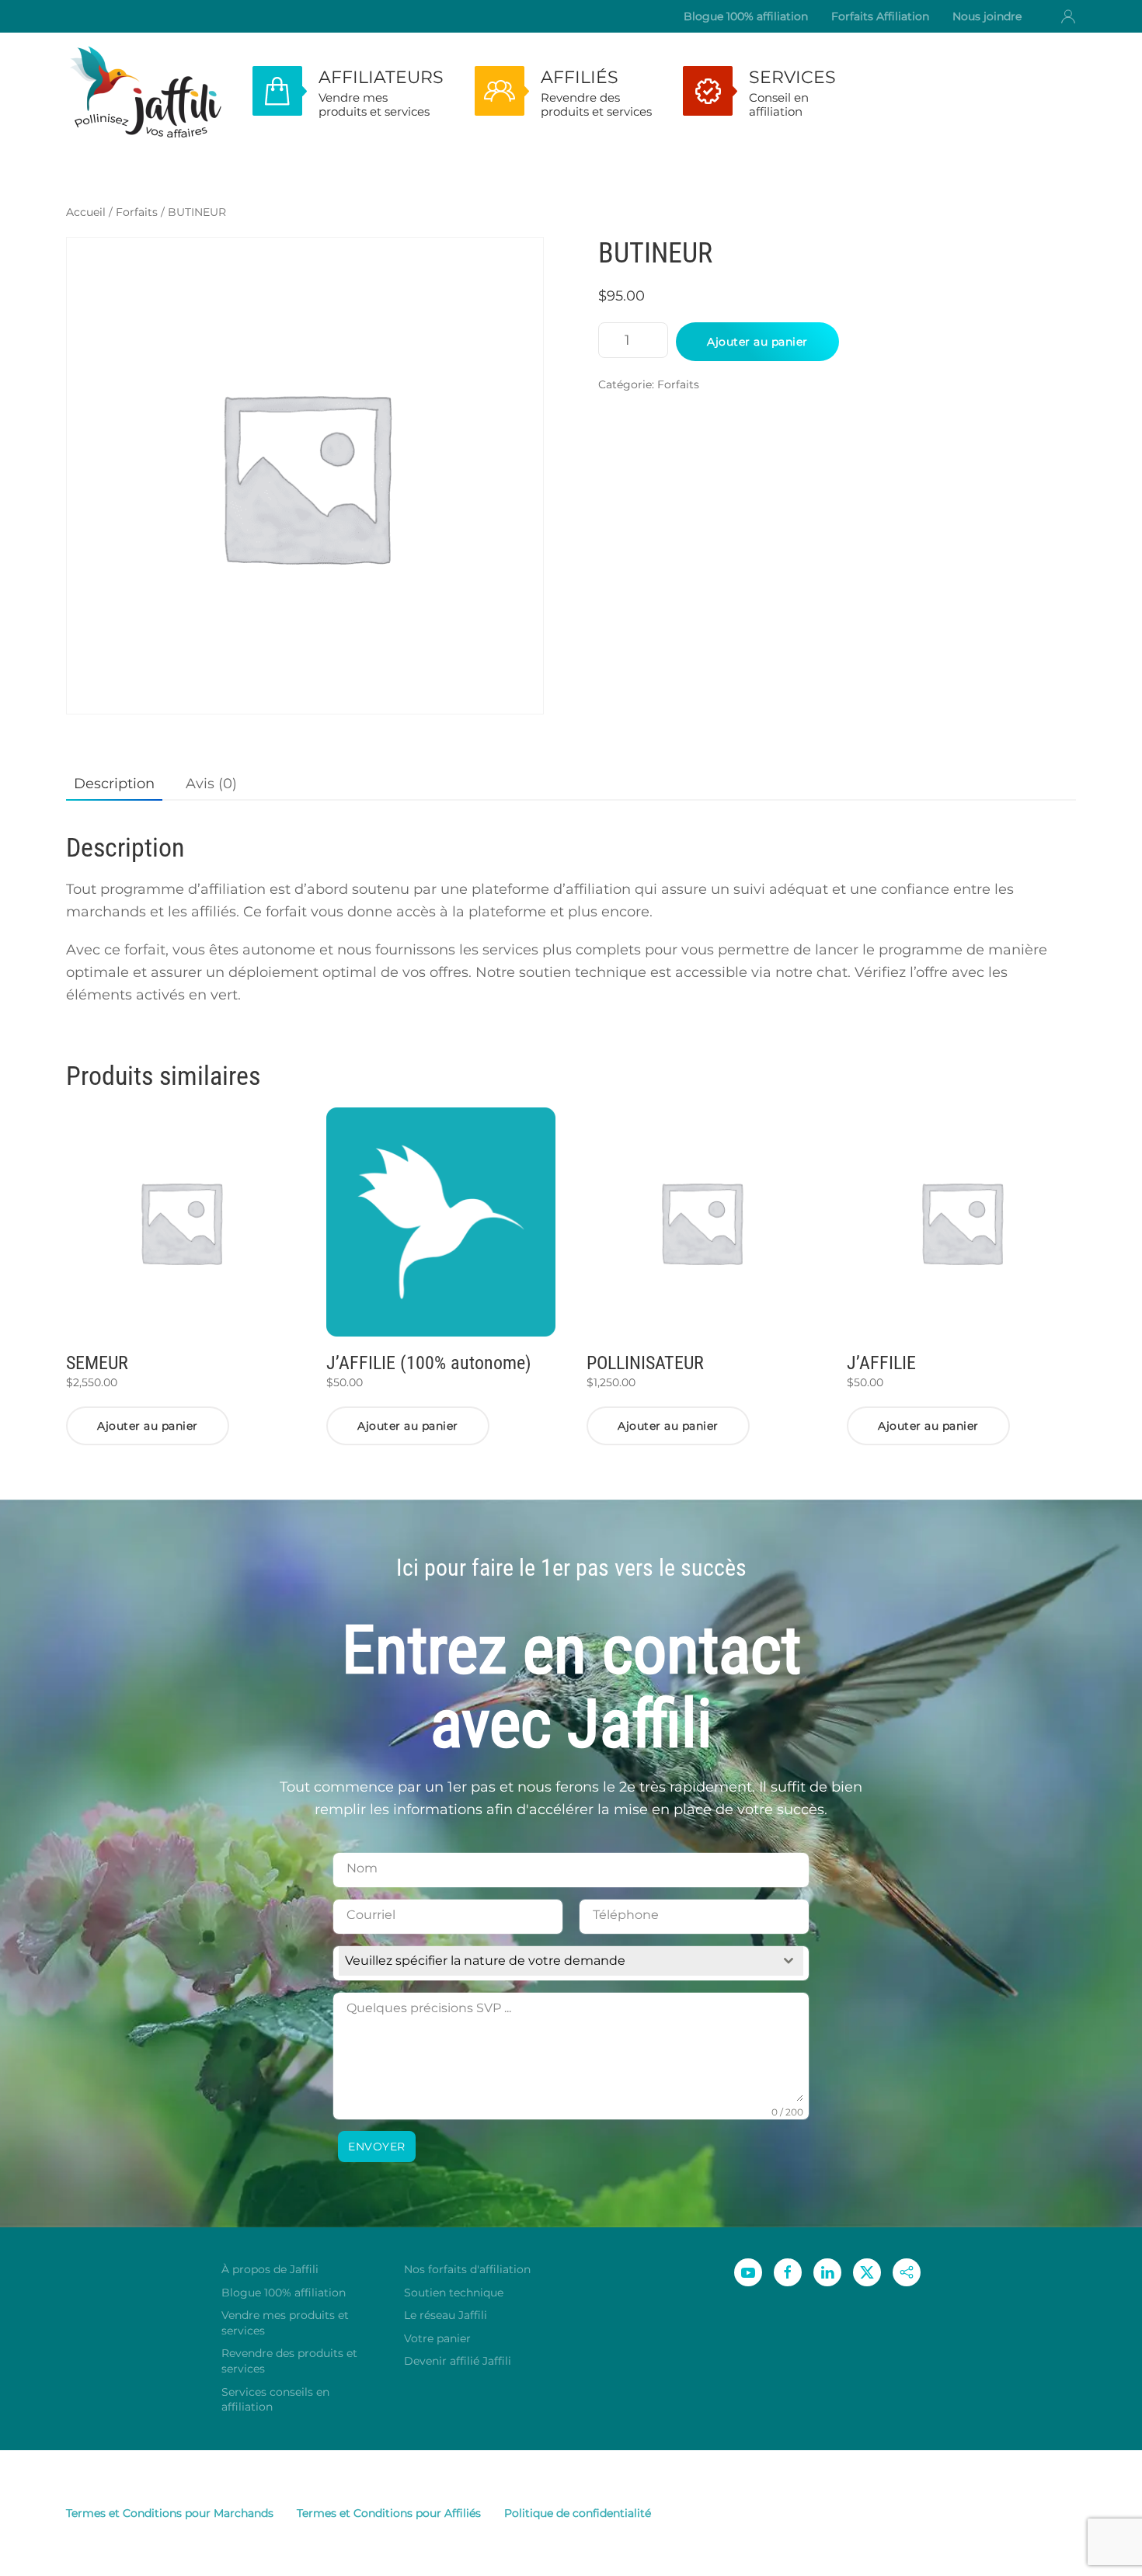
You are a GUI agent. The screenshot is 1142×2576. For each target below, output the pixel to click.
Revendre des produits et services (289, 2361)
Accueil (86, 212)
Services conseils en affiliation (275, 2400)
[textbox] (556, 1961)
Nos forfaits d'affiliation (467, 2269)
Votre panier (437, 2338)
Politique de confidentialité (578, 2513)
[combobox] (571, 1961)
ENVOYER (377, 2147)
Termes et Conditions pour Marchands (170, 2513)
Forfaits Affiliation (880, 16)
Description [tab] (114, 784)
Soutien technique (454, 2293)
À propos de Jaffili (270, 2269)
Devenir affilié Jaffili (458, 2361)
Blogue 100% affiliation (746, 16)
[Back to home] (144, 91)
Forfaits (137, 212)
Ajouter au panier (757, 342)
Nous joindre (987, 16)
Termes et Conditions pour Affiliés (389, 2513)
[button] (1068, 16)
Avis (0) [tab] (211, 784)
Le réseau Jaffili (446, 2315)
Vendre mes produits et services (285, 2323)
